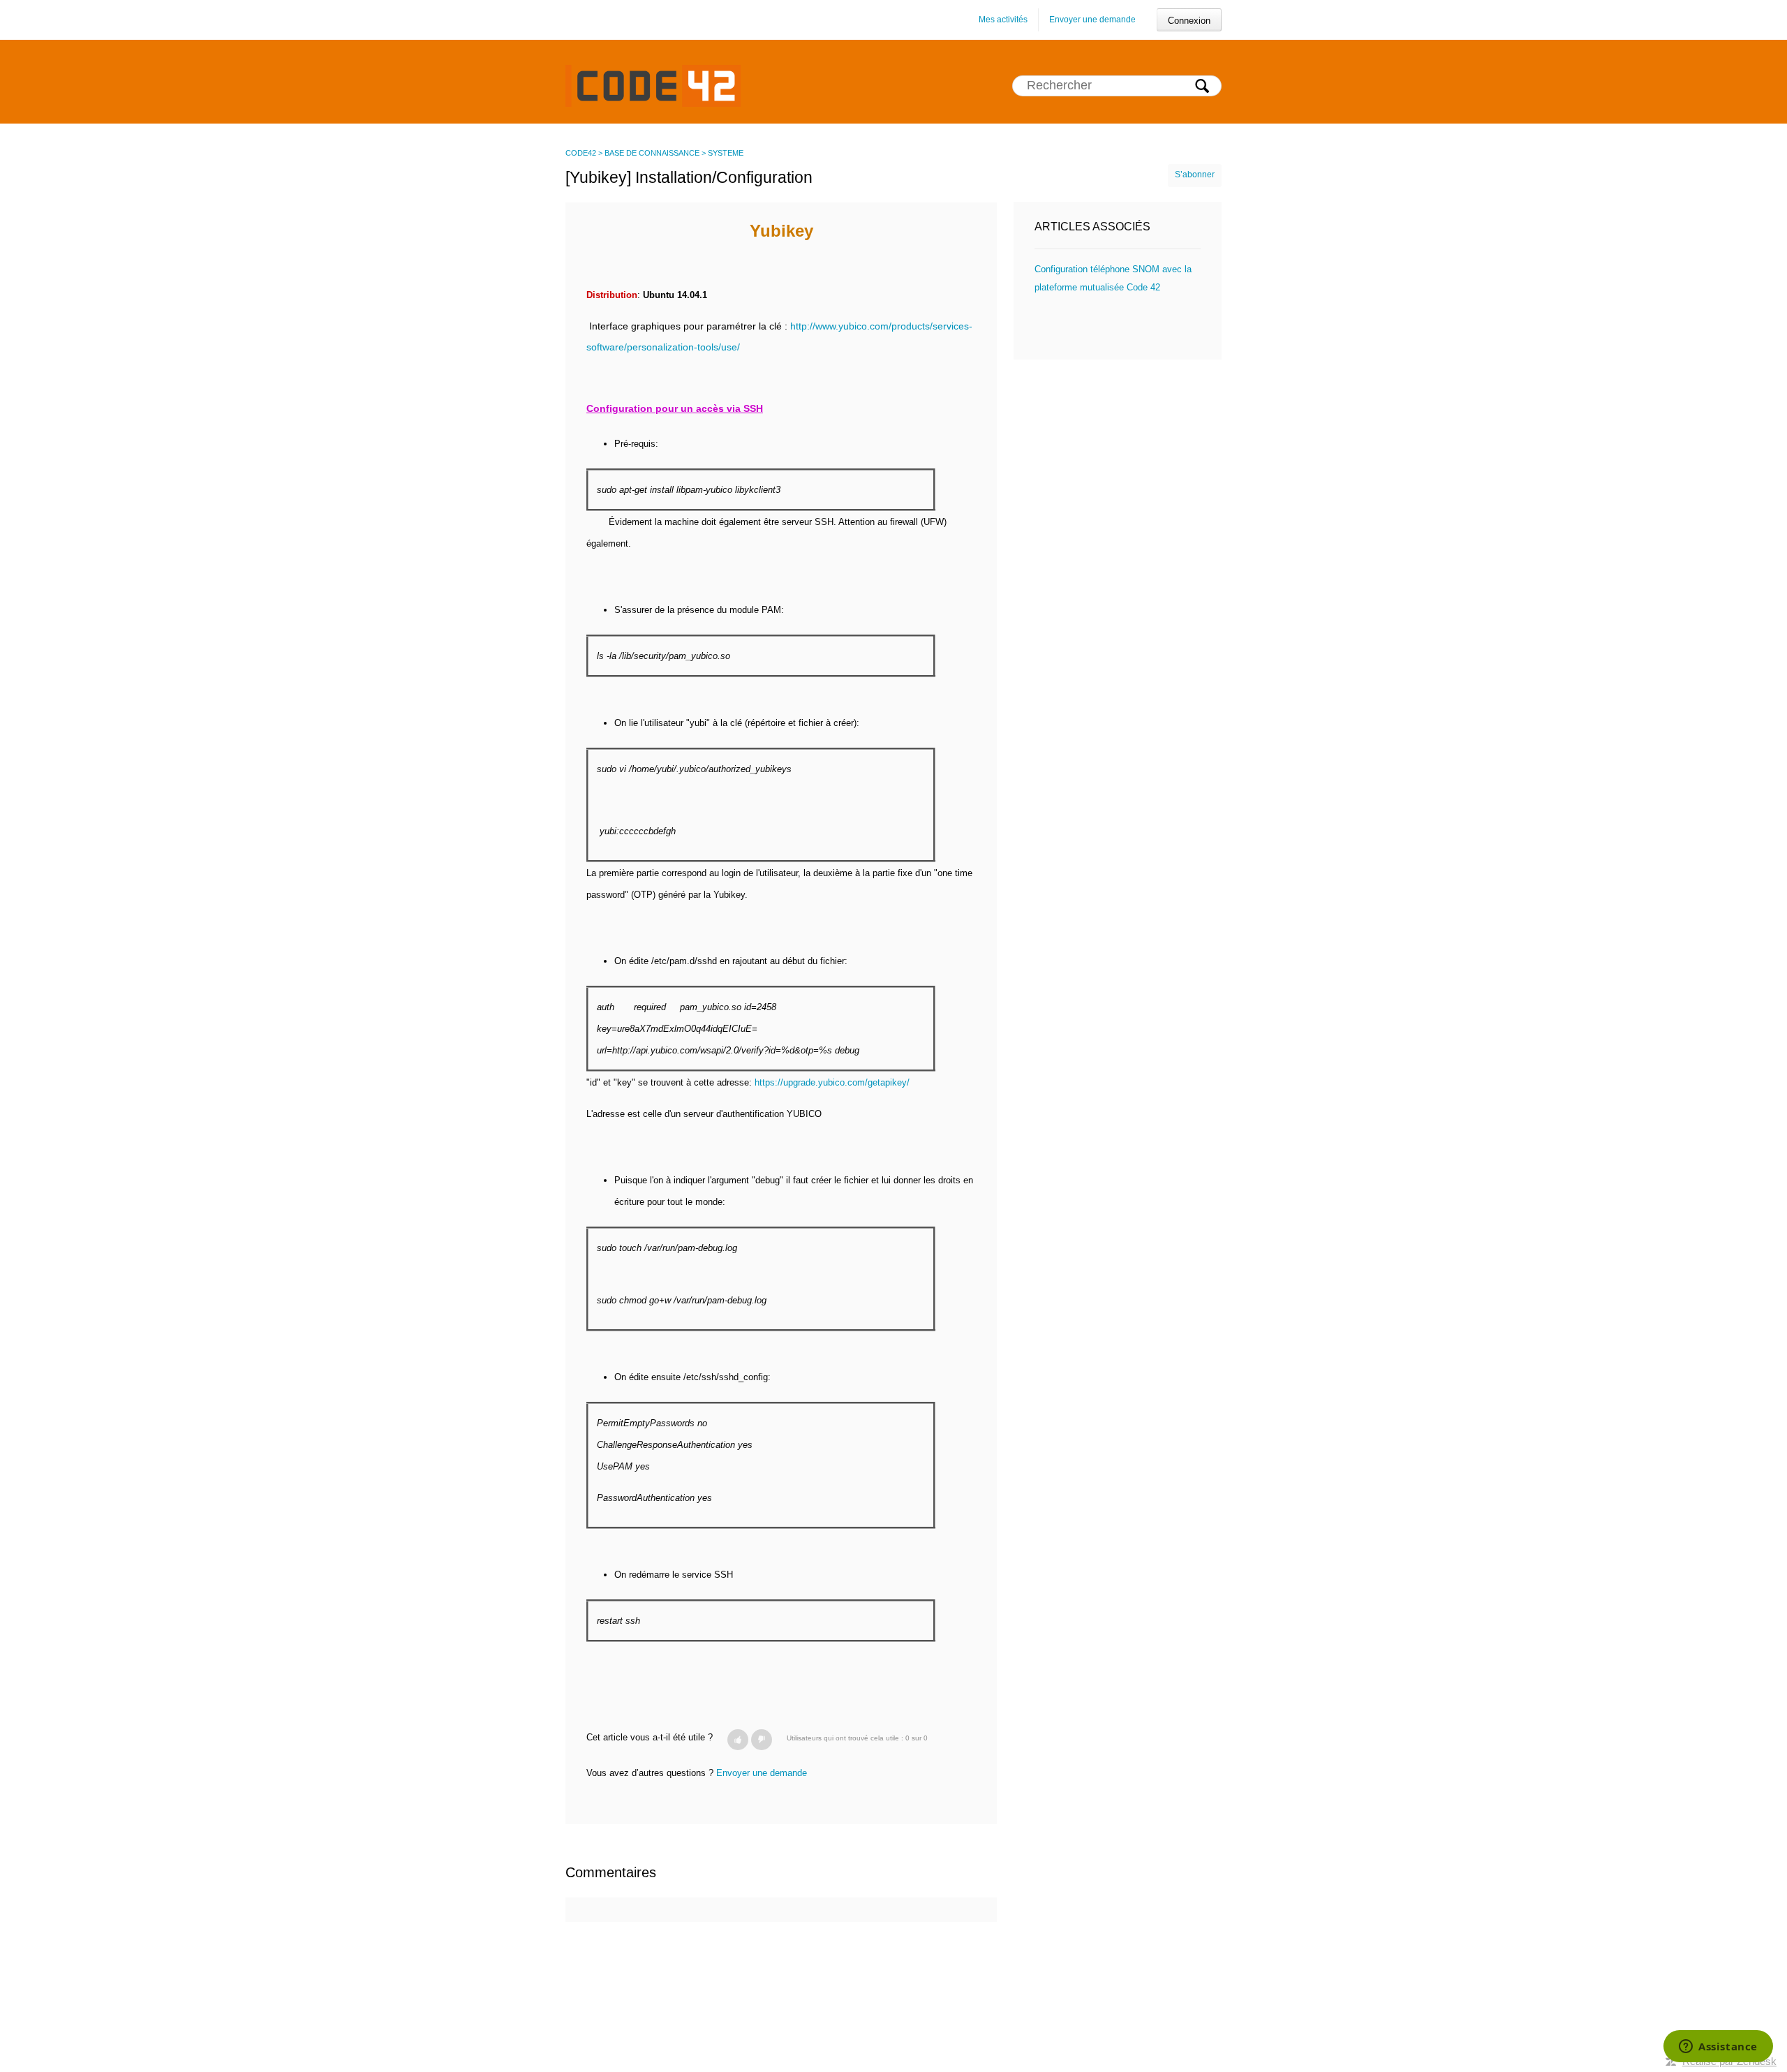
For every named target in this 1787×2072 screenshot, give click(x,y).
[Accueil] (653, 85)
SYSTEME (726, 153)
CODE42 (581, 153)
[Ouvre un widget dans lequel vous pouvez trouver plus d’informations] (1718, 2048)
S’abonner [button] (1195, 175)
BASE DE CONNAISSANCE (652, 153)
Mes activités (1003, 20)
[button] (738, 1740)
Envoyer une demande (1092, 20)
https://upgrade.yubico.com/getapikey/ (832, 1082)
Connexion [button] (1189, 21)
